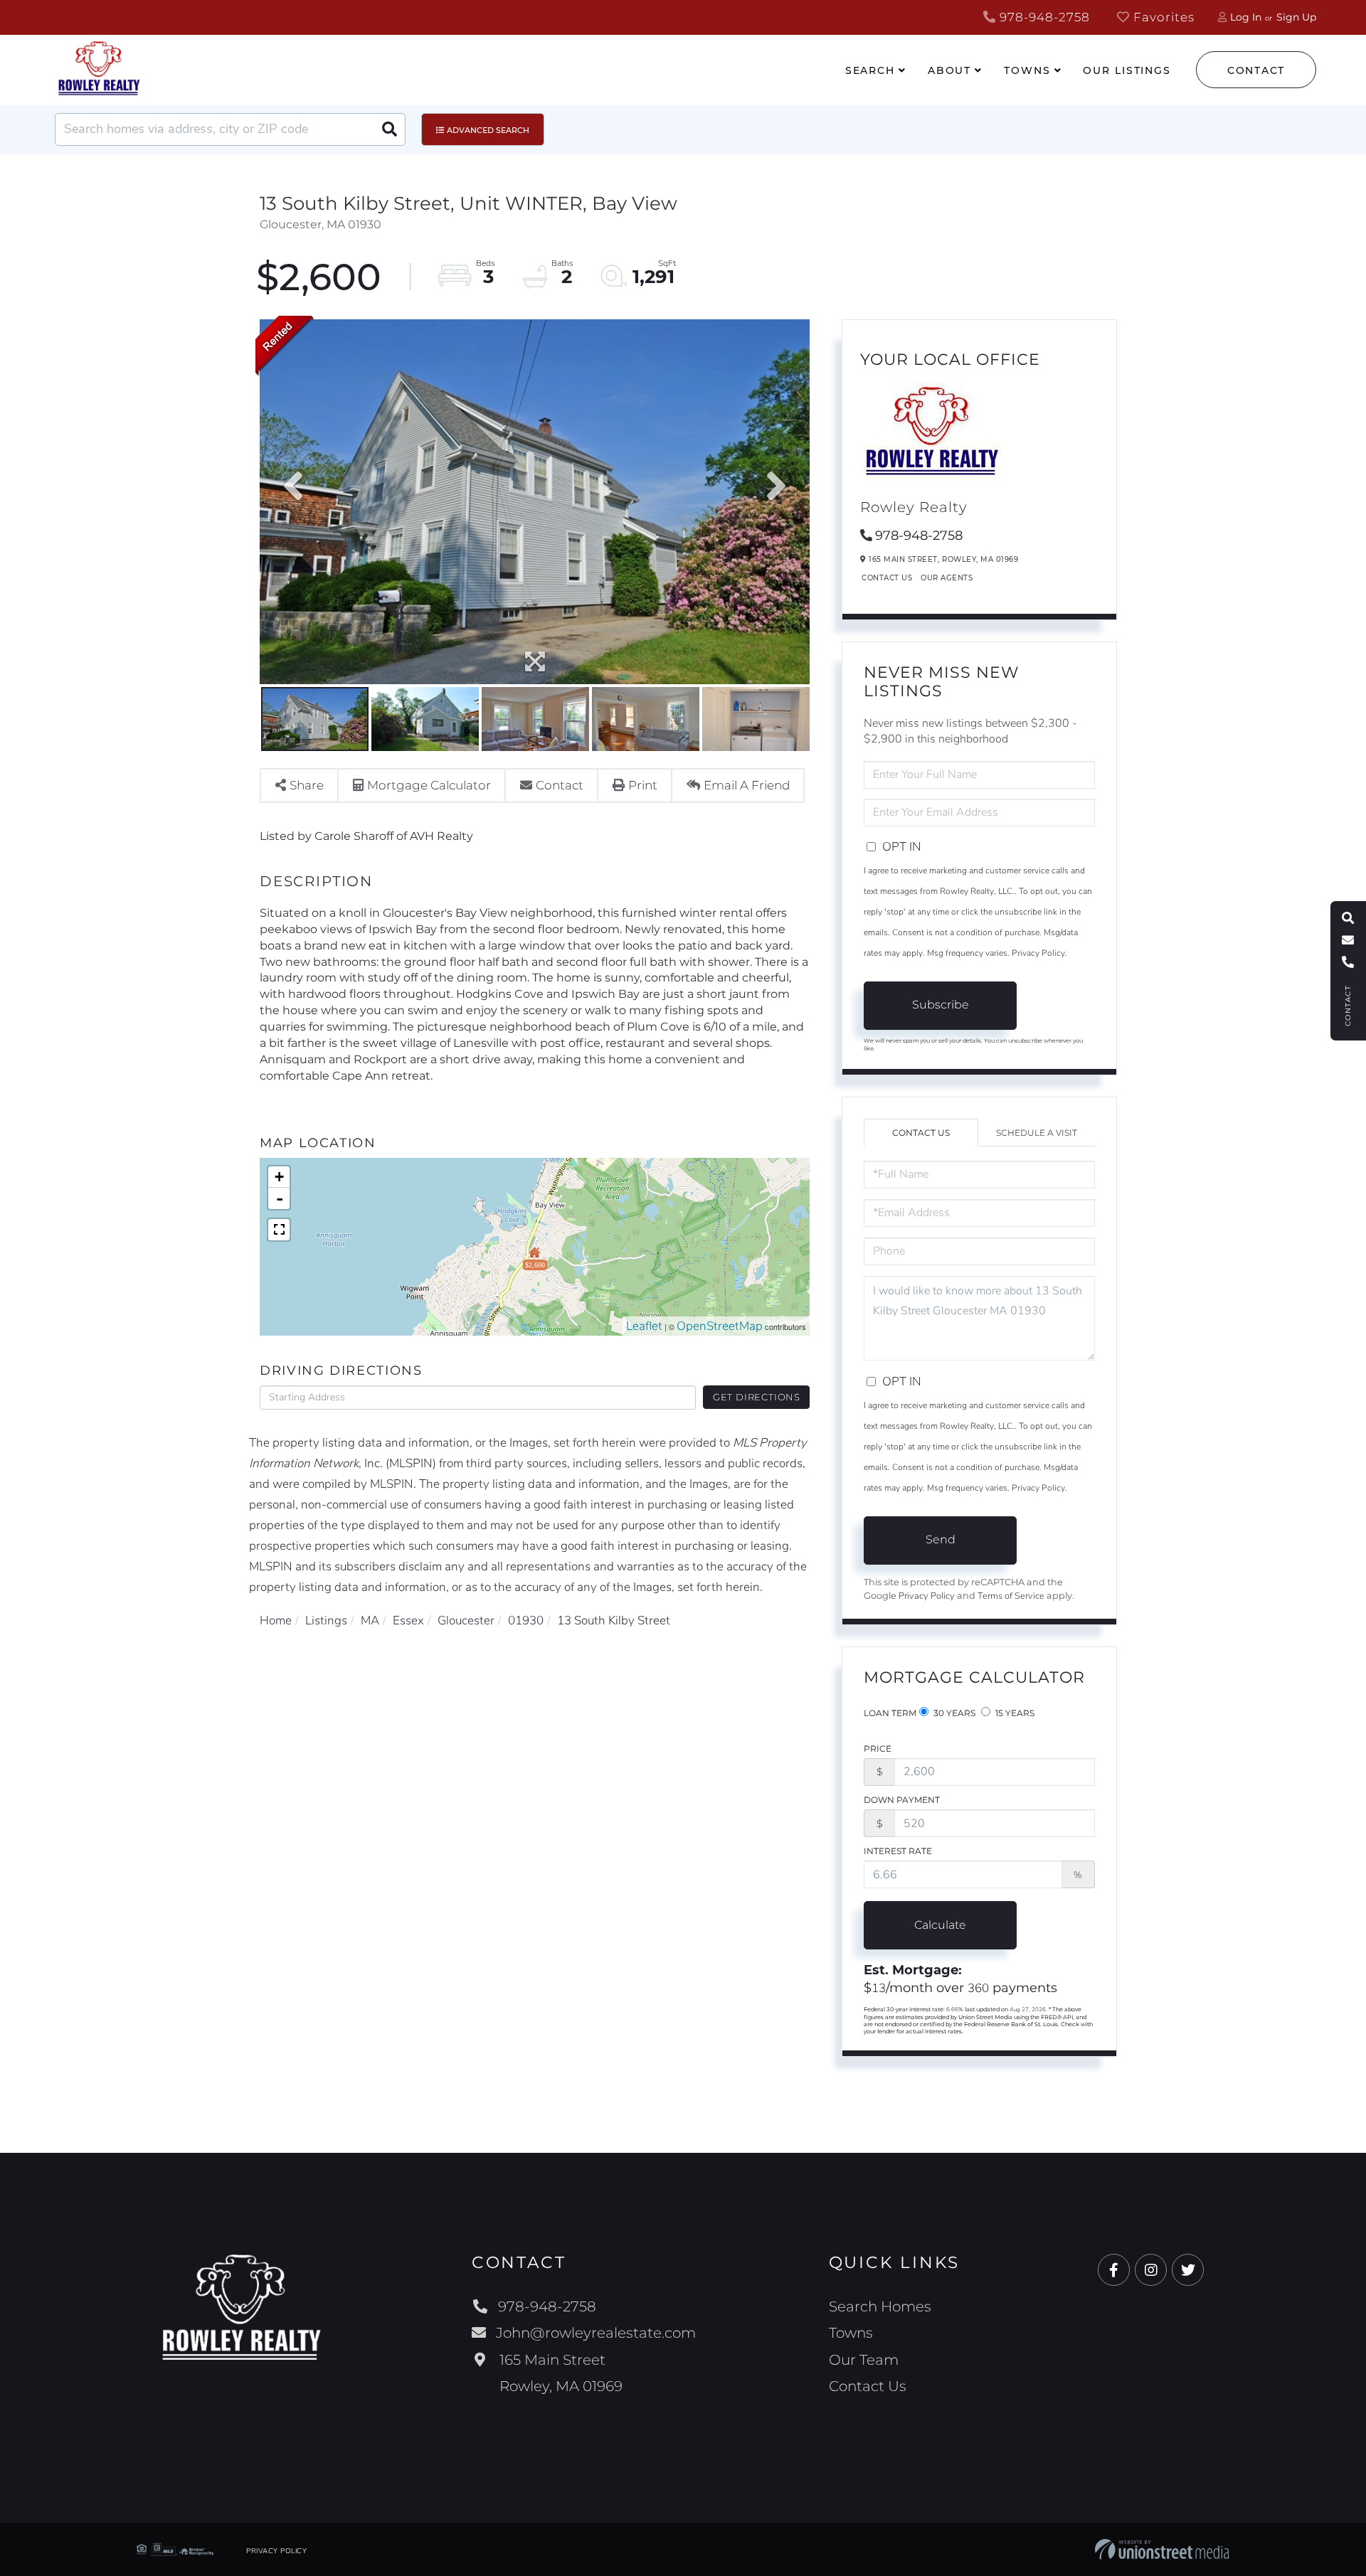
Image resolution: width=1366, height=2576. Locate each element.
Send (941, 1539)
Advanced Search (488, 130)
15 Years (1014, 1713)
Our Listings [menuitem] (1127, 70)
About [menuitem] (949, 70)
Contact (1256, 70)
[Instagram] (1151, 2271)
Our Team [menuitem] (864, 2360)
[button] (389, 129)
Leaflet (644, 1326)
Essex (408, 1620)
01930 (526, 1620)
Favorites (1162, 17)
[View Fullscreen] (279, 1230)
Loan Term (890, 1713)
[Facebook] (1114, 2271)
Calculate (940, 1925)
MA (370, 1620)
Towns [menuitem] (1027, 70)
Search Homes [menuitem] (880, 2306)
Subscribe (941, 1005)
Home (276, 1620)
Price (878, 1749)
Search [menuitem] (870, 70)
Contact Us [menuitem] (868, 2386)
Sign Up (1296, 17)
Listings (326, 1620)
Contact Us (887, 578)
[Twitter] (1188, 2271)
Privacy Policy (1038, 953)
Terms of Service (1011, 1596)
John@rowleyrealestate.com (596, 2333)
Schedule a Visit (1037, 1133)
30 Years (953, 1713)
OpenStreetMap (720, 1326)
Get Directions (757, 1397)
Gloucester (466, 1620)
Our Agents (947, 578)
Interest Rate (898, 1851)
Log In (1246, 17)
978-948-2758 (1043, 17)
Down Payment (902, 1800)
